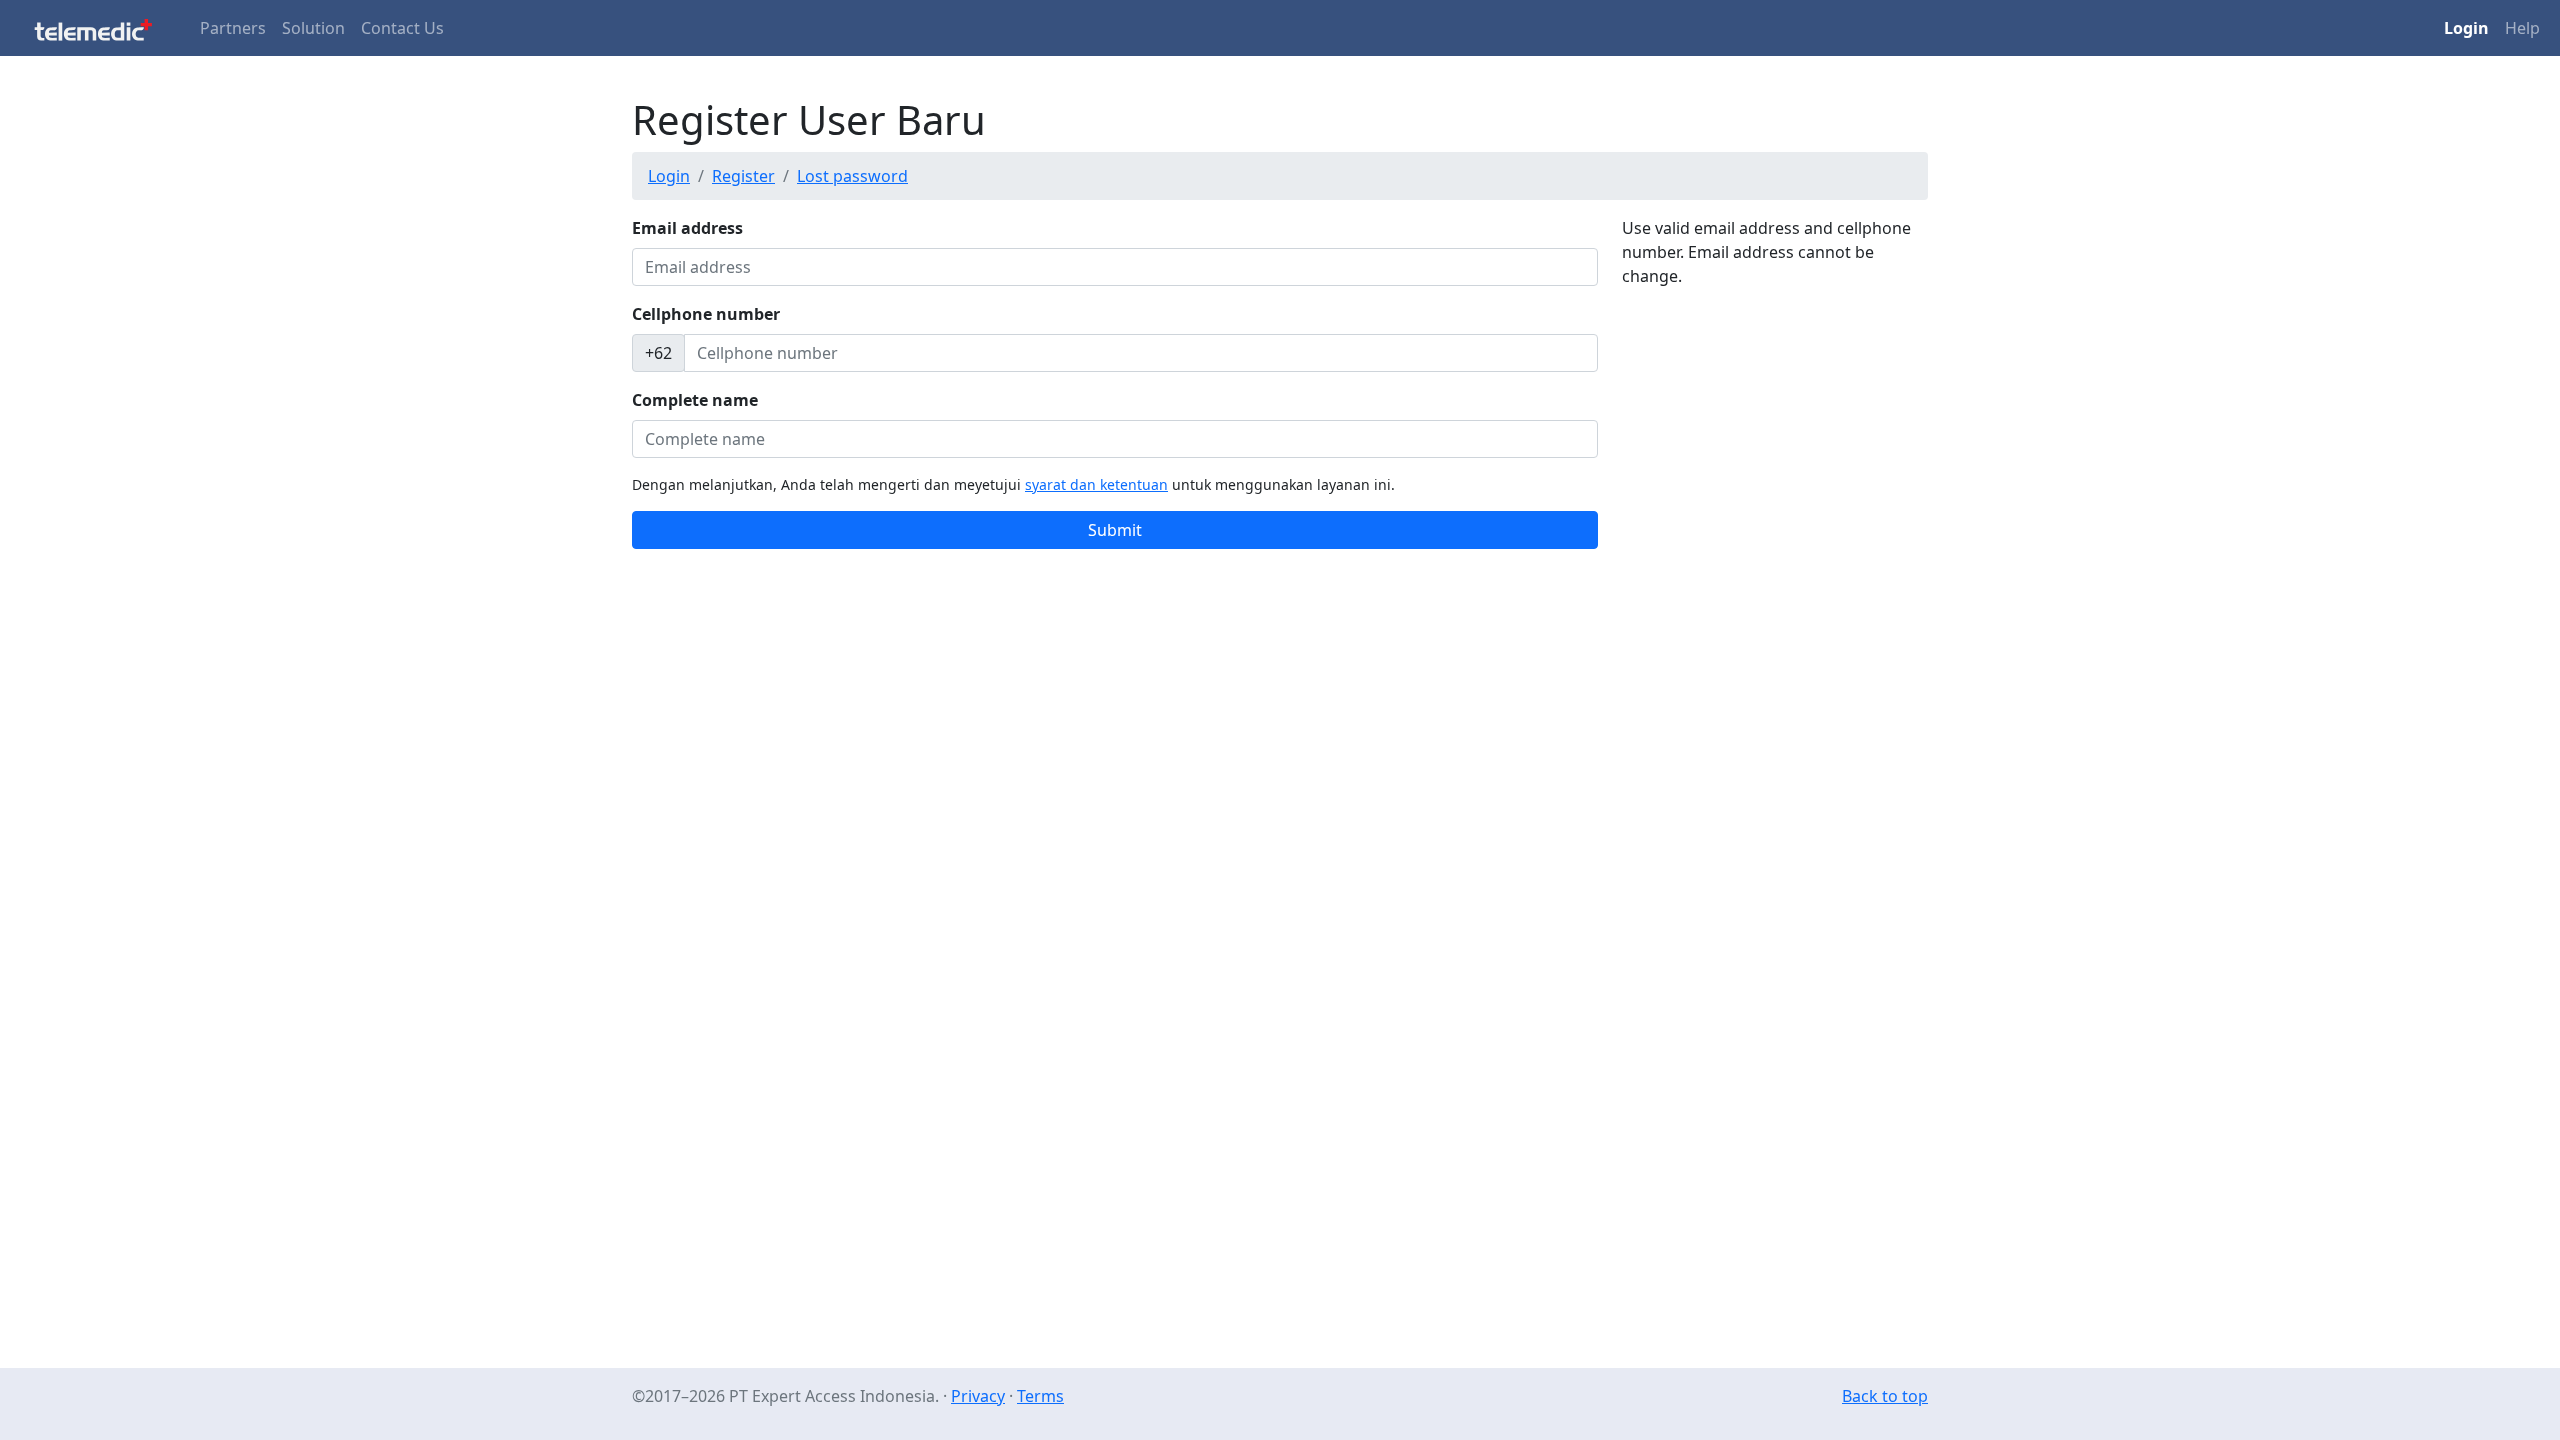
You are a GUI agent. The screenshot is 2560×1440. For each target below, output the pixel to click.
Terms (1040, 1396)
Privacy (978, 1396)
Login (669, 176)
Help (2522, 28)
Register (743, 176)
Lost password (852, 176)
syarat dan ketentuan (1096, 484)
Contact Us (402, 28)
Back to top (1885, 1396)
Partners (233, 28)
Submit (1115, 530)
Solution (313, 28)
